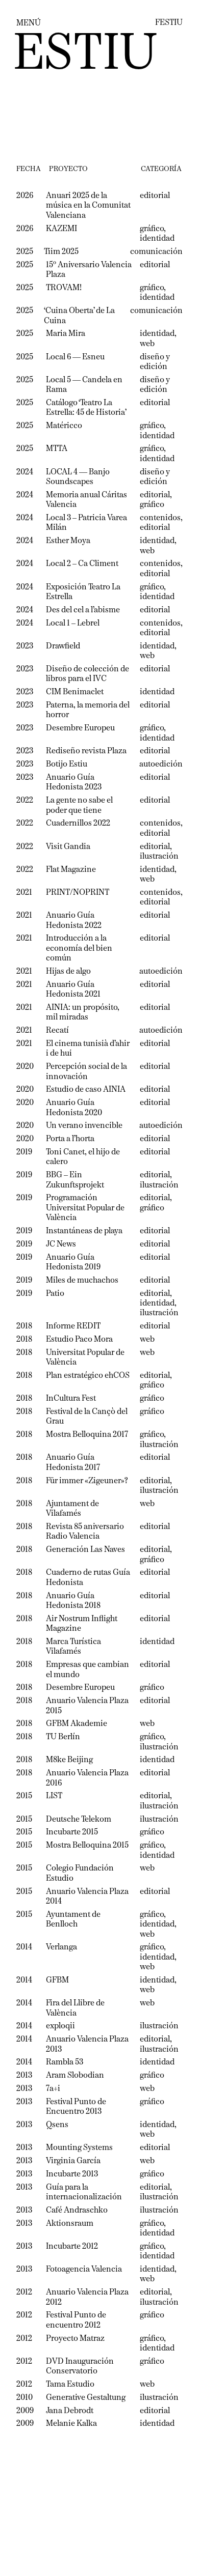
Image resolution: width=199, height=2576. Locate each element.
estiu (85, 55)
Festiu (169, 23)
